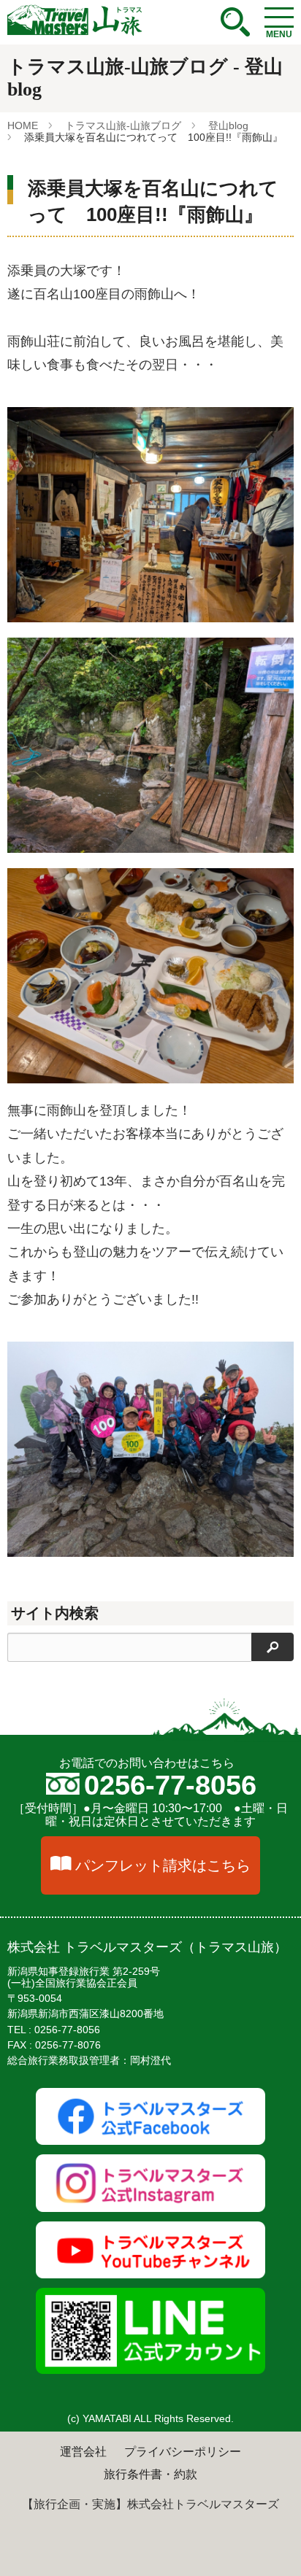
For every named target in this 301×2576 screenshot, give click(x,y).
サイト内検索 (55, 1613)
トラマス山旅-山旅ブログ (123, 125)
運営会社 (83, 2452)
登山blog (228, 125)
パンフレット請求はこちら (163, 1865)
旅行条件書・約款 (150, 2474)
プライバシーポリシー (183, 2452)
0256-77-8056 (170, 1785)
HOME (23, 125)
